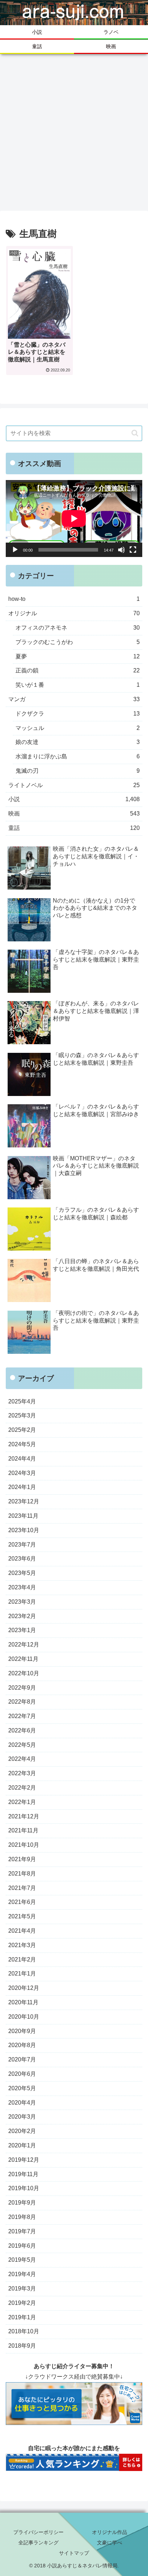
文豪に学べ (110, 2543)
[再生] (15, 550)
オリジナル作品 (110, 2532)
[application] (74, 519)
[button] (135, 433)
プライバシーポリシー (38, 2532)
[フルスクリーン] (133, 550)
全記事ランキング (38, 2543)
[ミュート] (121, 550)
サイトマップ (74, 2553)
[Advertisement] (74, 132)
